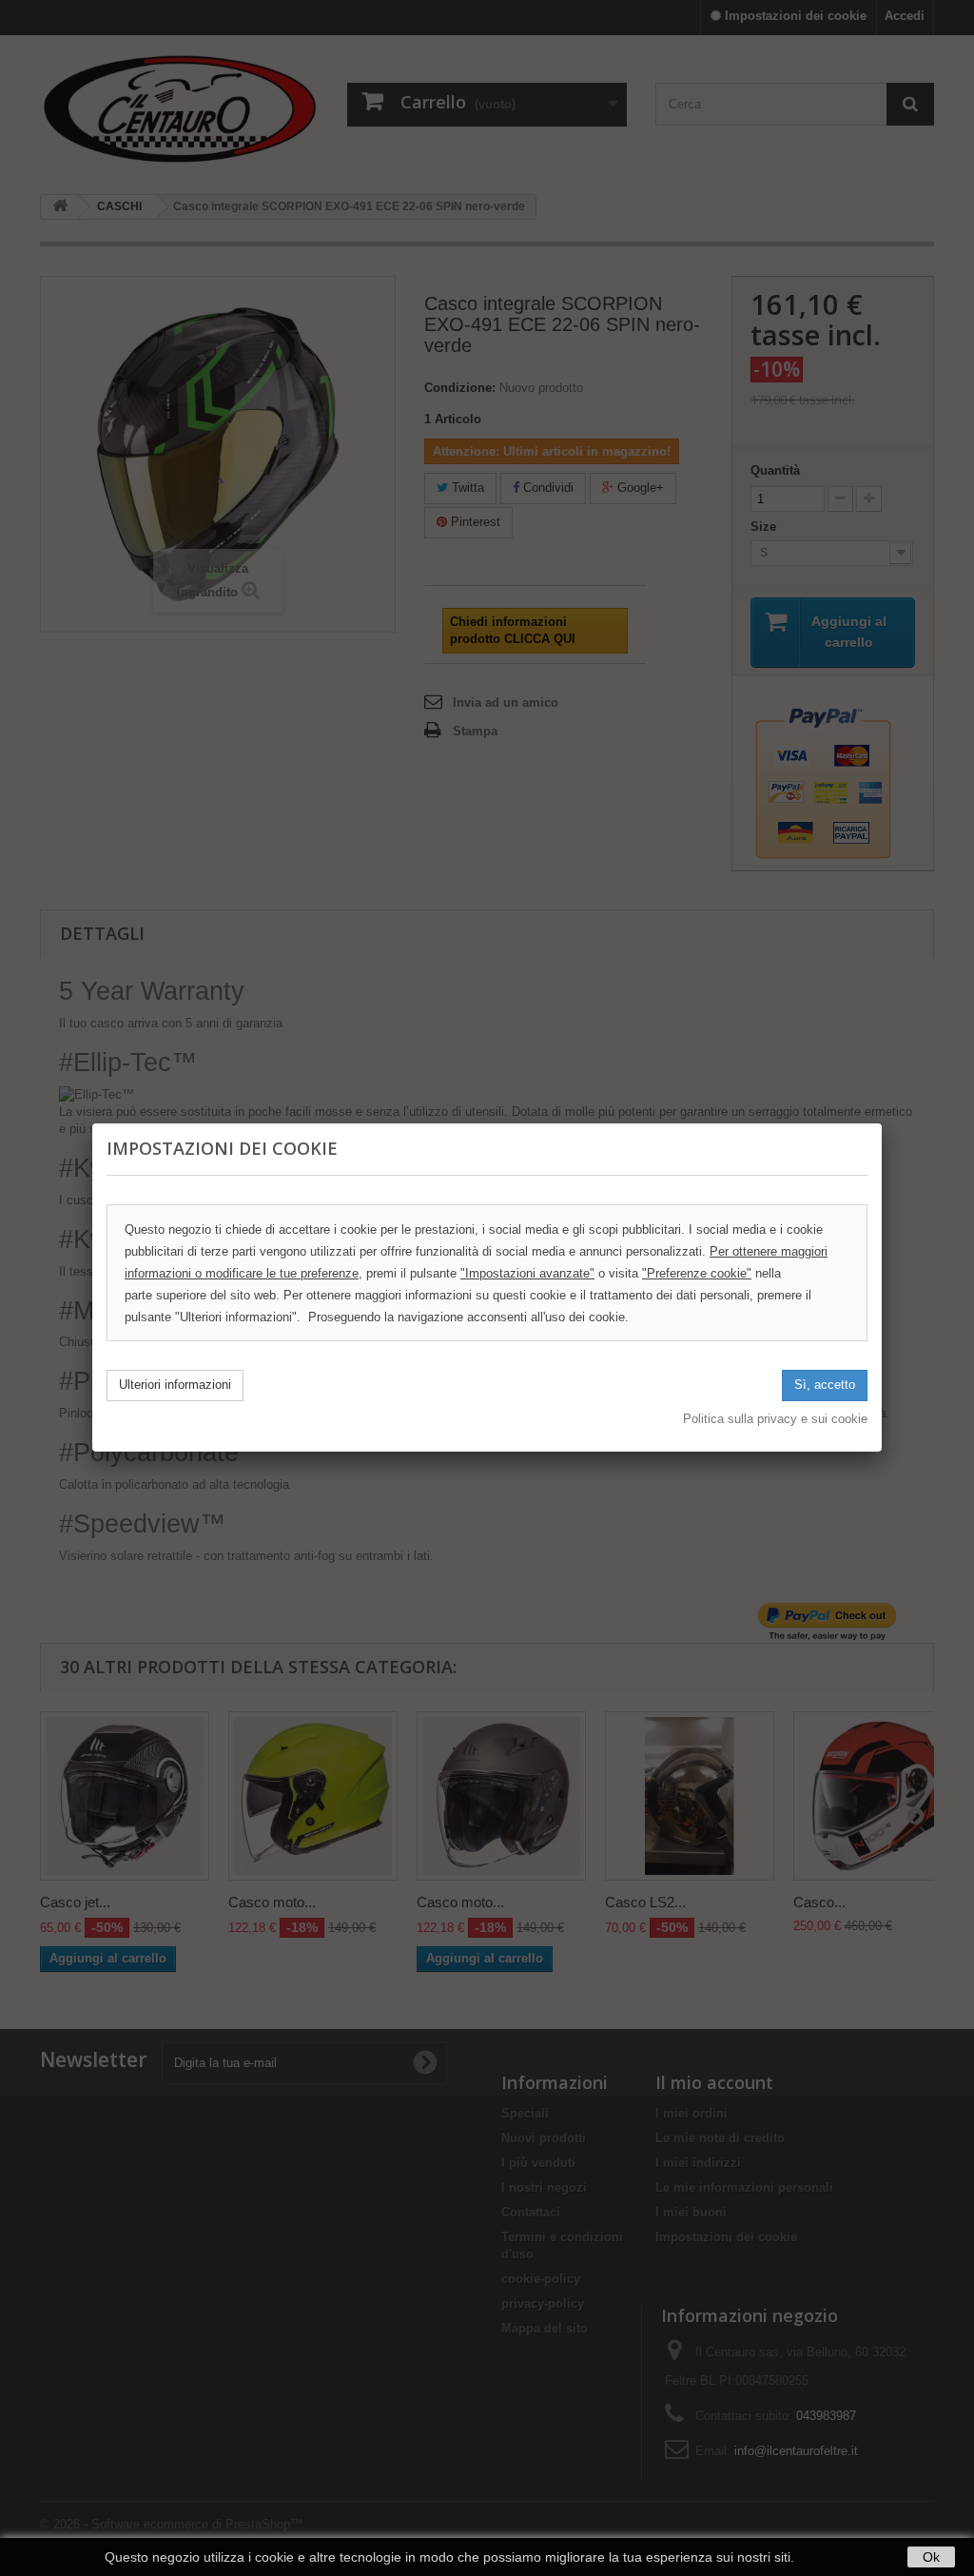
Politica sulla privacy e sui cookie (775, 1419)
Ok (931, 2557)
